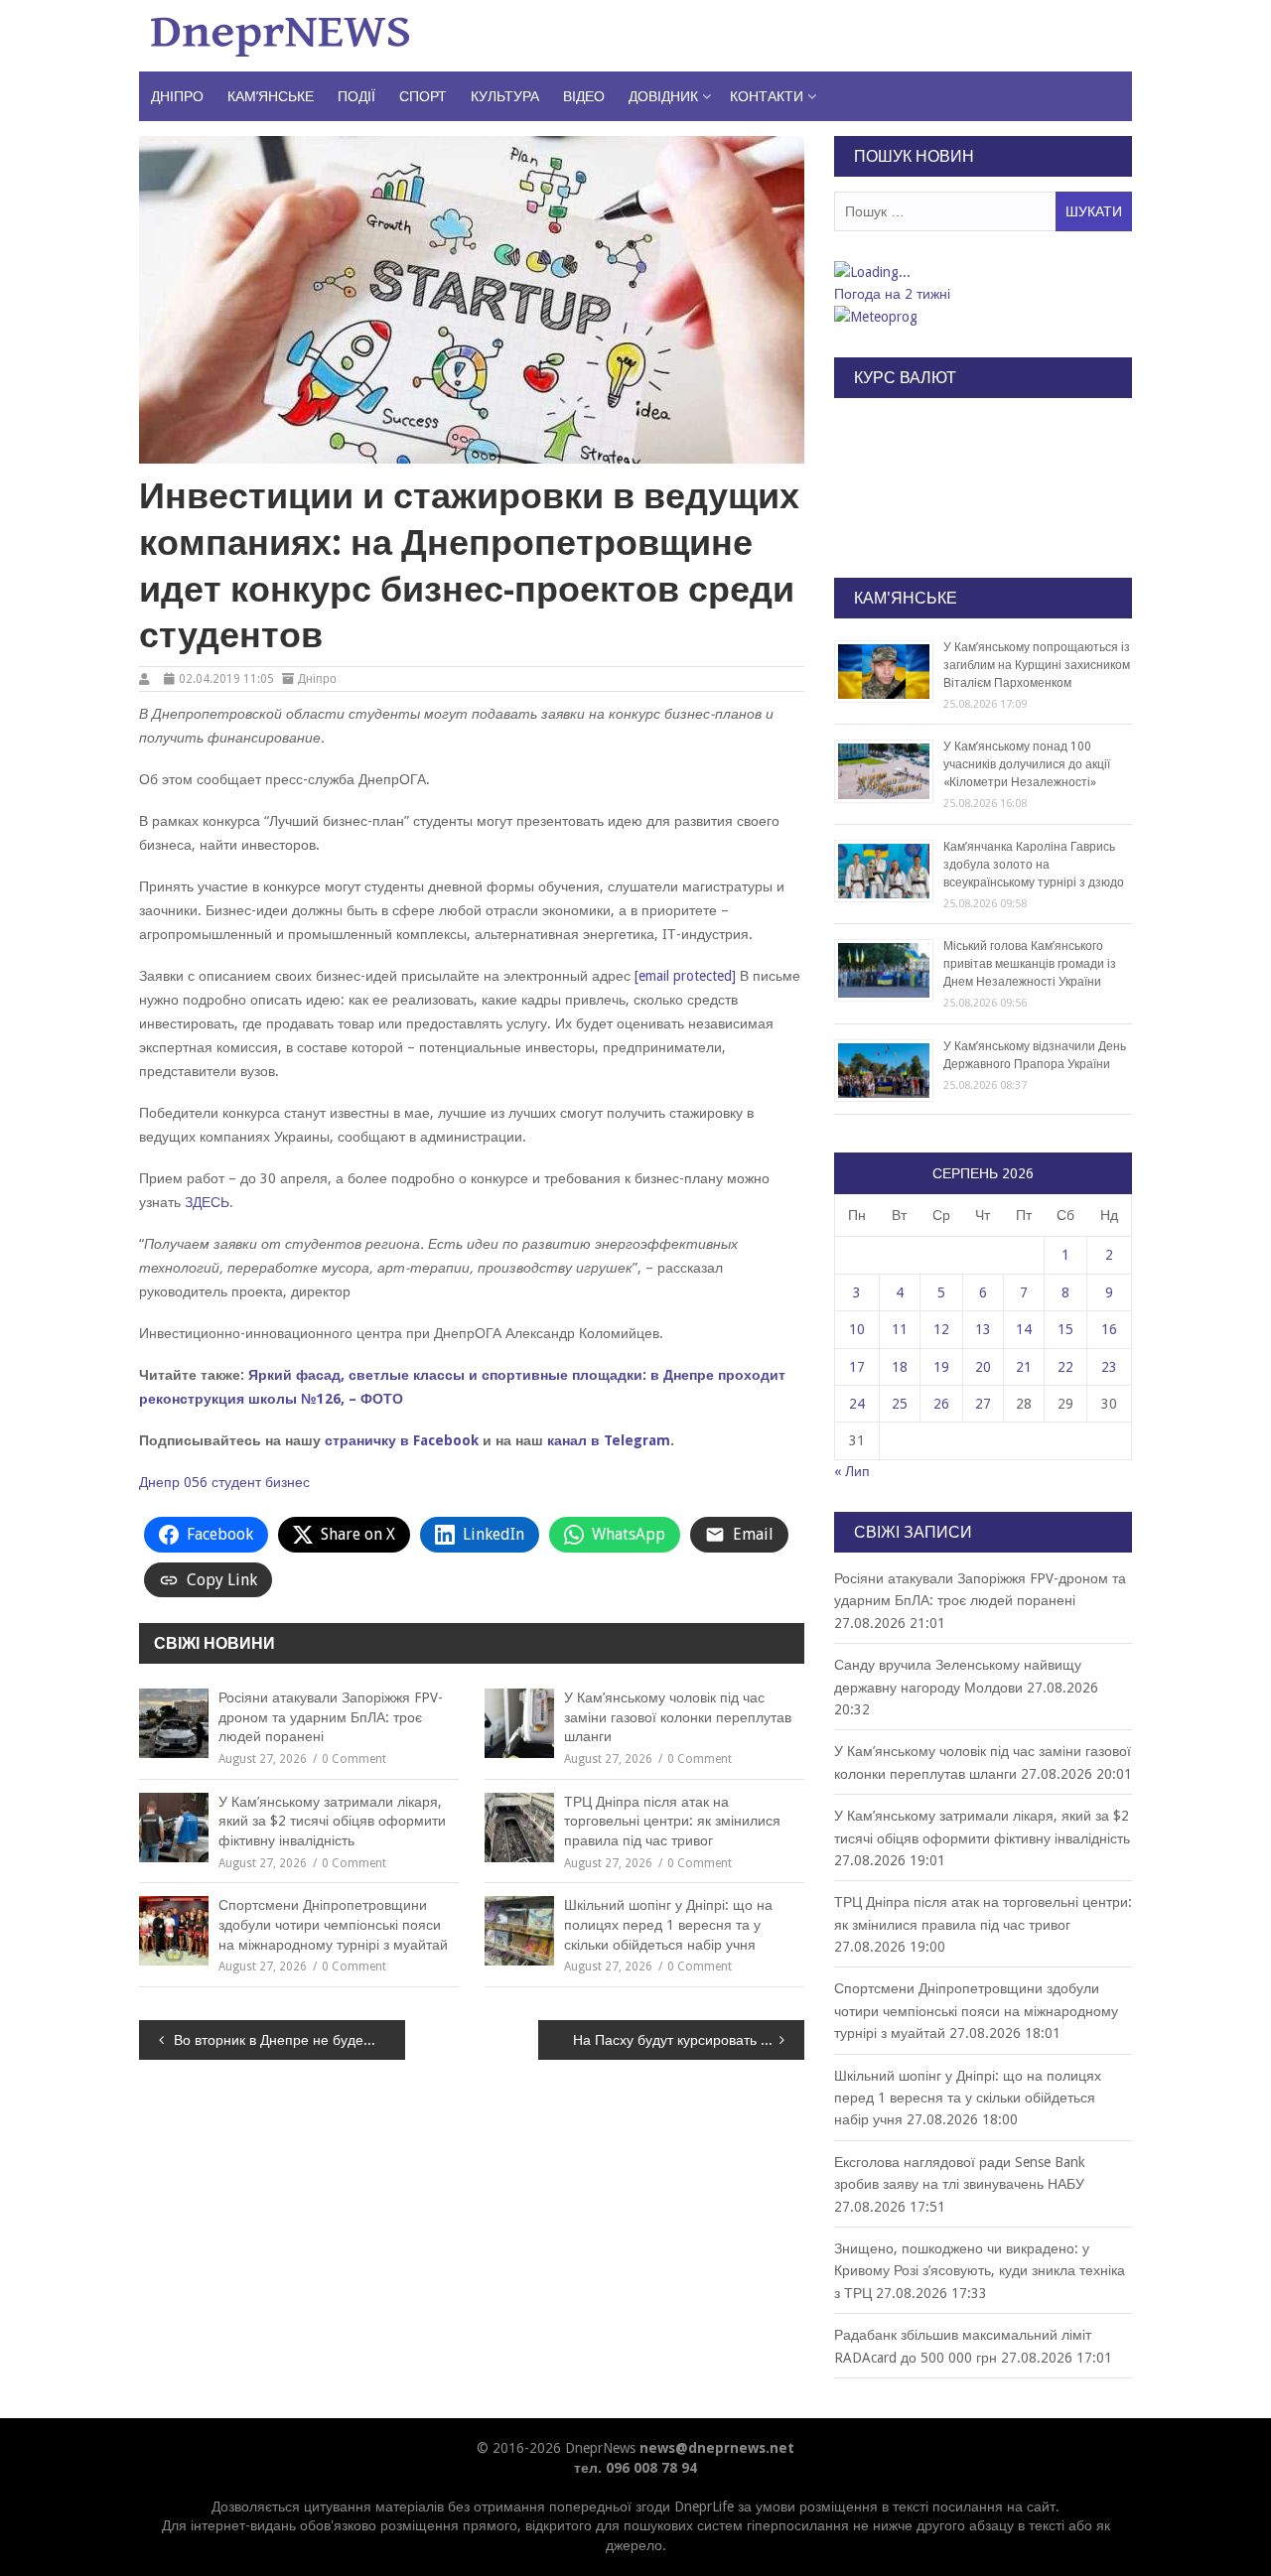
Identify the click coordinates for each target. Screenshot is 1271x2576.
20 (983, 1367)
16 (1109, 1329)
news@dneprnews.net (717, 2448)
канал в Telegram (609, 1440)
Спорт (423, 96)
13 (983, 1329)
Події (356, 96)
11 (900, 1329)
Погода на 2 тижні (892, 294)
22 (1065, 1367)
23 (1109, 1367)
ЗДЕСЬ (207, 1202)
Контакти (767, 96)
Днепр (159, 1482)
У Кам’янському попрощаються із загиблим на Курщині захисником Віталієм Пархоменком (1037, 665)
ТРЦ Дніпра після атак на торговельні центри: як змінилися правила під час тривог (672, 1821)
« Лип (852, 1471)
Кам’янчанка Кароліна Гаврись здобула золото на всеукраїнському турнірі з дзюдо (1034, 865)
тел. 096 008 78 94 (635, 2468)
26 (941, 1404)
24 (857, 1404)
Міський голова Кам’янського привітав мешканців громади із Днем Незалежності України (1030, 964)
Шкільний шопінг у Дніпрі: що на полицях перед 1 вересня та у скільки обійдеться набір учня (668, 1924)
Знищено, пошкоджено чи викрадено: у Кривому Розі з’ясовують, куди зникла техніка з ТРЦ (980, 2271)
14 (1024, 1329)
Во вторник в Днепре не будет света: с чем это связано (289, 2040)
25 (900, 1404)
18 (900, 1367)
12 (941, 1329)
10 (857, 1329)
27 (983, 1404)
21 (1024, 1367)
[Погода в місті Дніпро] (982, 272)
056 (196, 1482)
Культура (505, 96)
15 (1065, 1329)
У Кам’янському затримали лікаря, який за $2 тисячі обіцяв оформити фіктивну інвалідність (332, 1821)
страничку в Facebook (402, 1440)
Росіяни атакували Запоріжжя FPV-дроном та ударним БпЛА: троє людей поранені (331, 1717)
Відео (584, 96)
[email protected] (685, 976)
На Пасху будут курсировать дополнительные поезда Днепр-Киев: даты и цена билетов (689, 2040)
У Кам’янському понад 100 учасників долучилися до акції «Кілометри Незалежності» (1027, 764)
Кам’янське (271, 96)
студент (236, 1482)
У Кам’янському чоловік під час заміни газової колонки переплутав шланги (678, 1717)
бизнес (287, 1482)
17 (857, 1367)
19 (941, 1367)
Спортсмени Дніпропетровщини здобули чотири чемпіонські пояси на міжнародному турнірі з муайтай (333, 1924)
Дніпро (177, 96)
